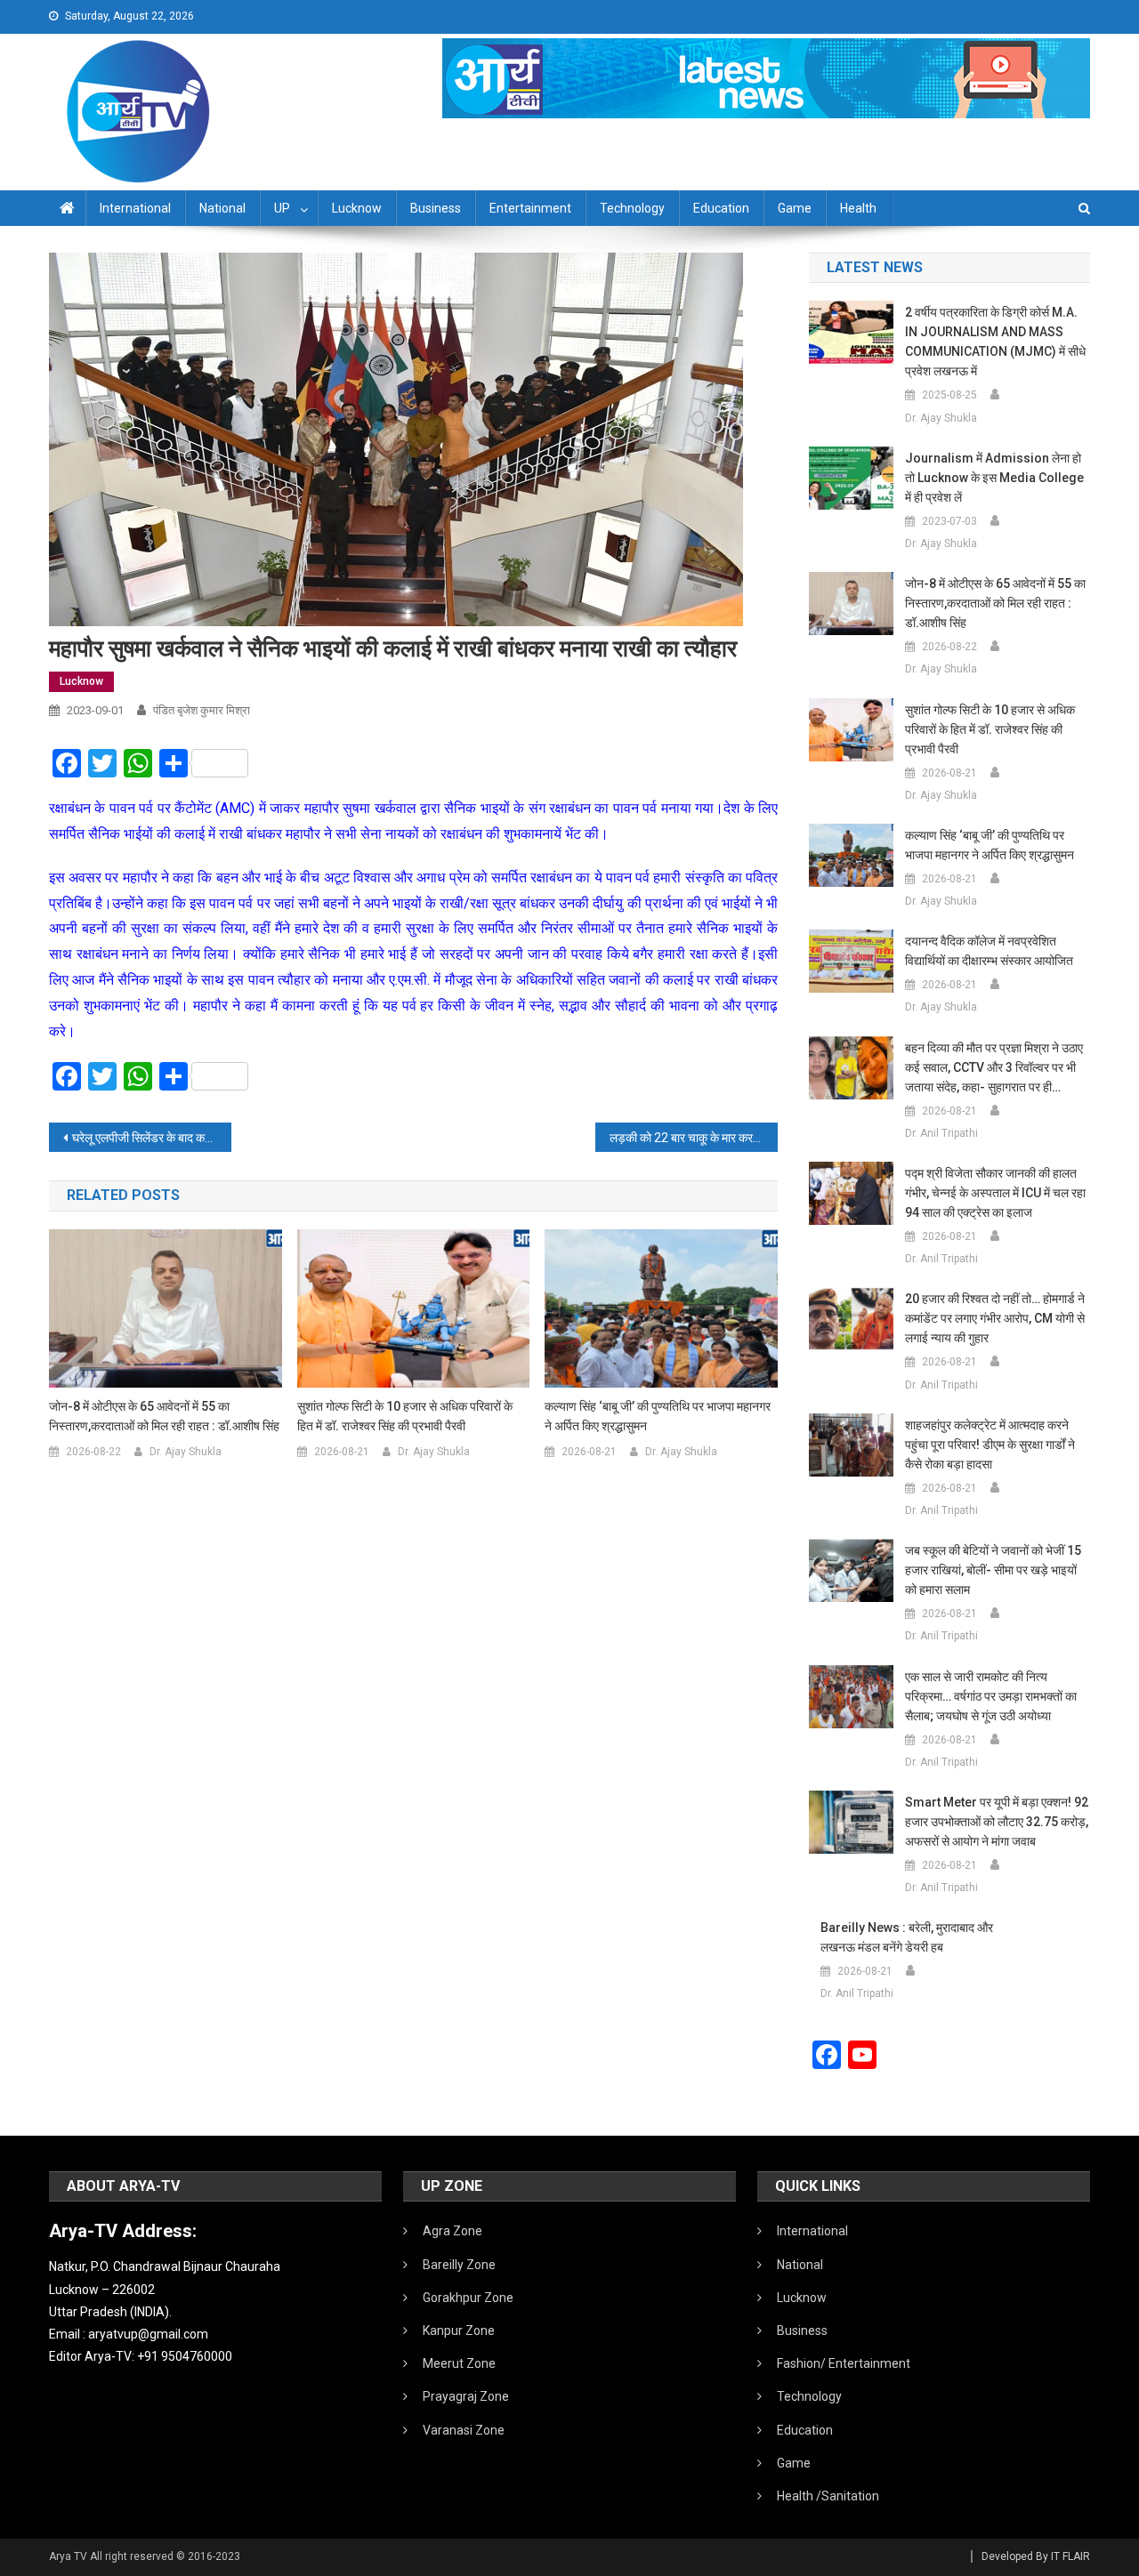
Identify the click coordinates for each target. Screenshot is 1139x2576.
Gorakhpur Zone (468, 2298)
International (135, 208)
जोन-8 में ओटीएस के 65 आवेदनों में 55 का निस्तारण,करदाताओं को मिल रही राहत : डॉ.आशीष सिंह (164, 1416)
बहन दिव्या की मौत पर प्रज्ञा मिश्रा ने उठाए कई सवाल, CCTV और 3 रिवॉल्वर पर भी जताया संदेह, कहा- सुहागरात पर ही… (994, 1067)
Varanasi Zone (464, 2430)
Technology (632, 208)
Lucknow (357, 208)
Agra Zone (452, 2231)
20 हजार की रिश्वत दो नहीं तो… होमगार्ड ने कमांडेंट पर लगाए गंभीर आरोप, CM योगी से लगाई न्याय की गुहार (995, 1318)
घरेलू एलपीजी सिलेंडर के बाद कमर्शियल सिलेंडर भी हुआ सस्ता (152, 1138)
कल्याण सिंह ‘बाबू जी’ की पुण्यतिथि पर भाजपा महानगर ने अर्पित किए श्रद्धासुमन (658, 1416)
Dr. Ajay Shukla (186, 1452)
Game (795, 208)
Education (721, 208)
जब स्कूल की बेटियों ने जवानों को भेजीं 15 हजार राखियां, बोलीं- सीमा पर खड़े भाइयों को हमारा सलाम (993, 1570)
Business (436, 208)
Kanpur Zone (459, 2330)
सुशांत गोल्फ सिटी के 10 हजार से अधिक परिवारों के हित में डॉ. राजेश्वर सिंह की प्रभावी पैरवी (405, 1416)
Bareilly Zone (459, 2265)
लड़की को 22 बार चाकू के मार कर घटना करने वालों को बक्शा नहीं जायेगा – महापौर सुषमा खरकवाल (694, 1138)
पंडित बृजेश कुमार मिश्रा (202, 710)
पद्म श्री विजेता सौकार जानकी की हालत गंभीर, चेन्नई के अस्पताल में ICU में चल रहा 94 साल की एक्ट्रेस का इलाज (995, 1193)
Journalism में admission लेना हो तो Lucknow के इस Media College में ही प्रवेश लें (994, 478)
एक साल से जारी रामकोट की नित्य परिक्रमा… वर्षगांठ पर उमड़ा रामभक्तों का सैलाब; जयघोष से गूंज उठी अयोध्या (991, 1696)
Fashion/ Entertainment (844, 2363)
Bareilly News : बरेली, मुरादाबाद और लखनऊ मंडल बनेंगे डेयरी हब (907, 1937)
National (222, 208)
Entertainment (530, 208)
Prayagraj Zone (466, 2396)
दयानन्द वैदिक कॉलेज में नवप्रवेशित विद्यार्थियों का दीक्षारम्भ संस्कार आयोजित (989, 951)
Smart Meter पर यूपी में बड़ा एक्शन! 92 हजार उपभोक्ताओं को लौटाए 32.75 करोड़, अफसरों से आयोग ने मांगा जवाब (997, 1822)
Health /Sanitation (828, 2496)
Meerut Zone (459, 2363)
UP (282, 208)
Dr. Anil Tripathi (941, 1133)
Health (858, 208)
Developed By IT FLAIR (1036, 2556)
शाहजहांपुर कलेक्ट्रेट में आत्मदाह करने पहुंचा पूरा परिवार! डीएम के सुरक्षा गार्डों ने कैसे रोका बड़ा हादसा (990, 1445)
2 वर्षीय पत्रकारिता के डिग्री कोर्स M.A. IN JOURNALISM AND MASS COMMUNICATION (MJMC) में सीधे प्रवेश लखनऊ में (995, 342)
